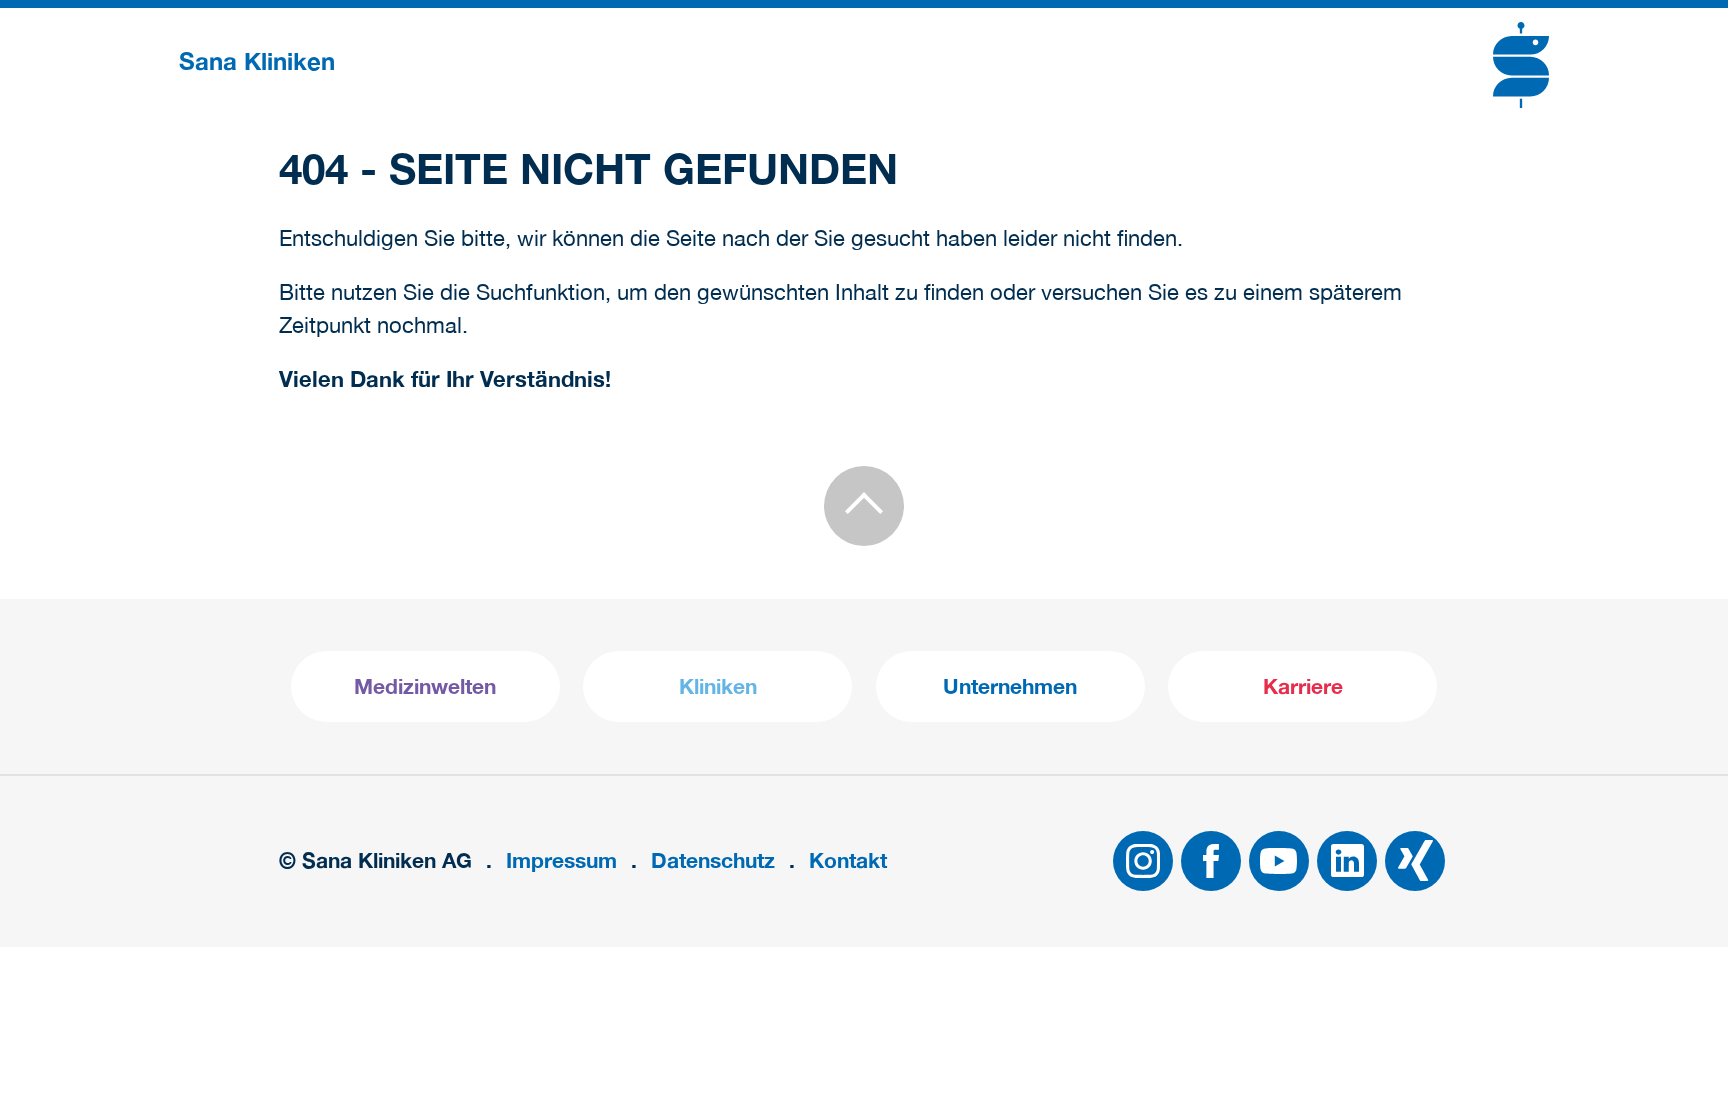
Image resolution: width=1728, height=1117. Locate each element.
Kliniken (718, 686)
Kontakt (848, 860)
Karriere (1303, 686)
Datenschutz (713, 860)
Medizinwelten (425, 686)
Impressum (561, 860)
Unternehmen (1010, 686)
